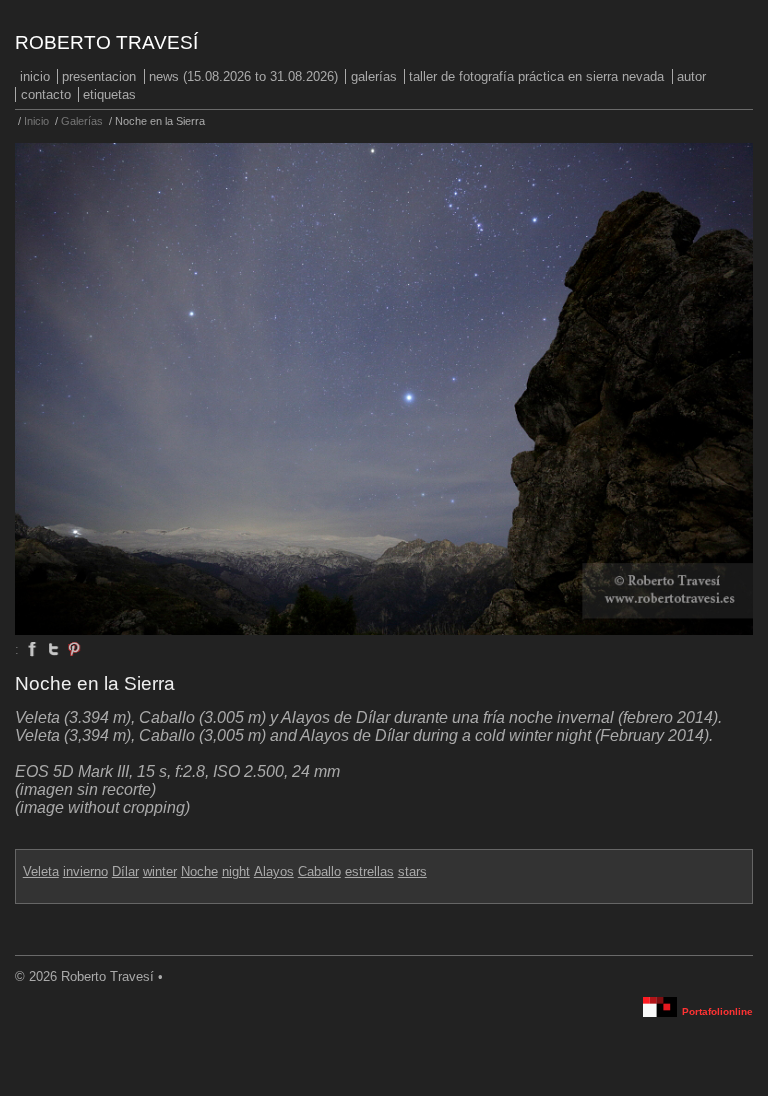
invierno (85, 871)
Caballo (319, 871)
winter (160, 871)
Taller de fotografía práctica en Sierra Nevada (536, 76)
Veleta (41, 871)
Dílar (125, 871)
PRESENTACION (99, 76)
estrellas (369, 871)
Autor (691, 76)
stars (412, 871)
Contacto (46, 94)
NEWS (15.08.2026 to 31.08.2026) (243, 76)
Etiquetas (109, 94)
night (236, 871)
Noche (199, 871)
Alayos (274, 871)
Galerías (374, 76)
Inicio (35, 76)
